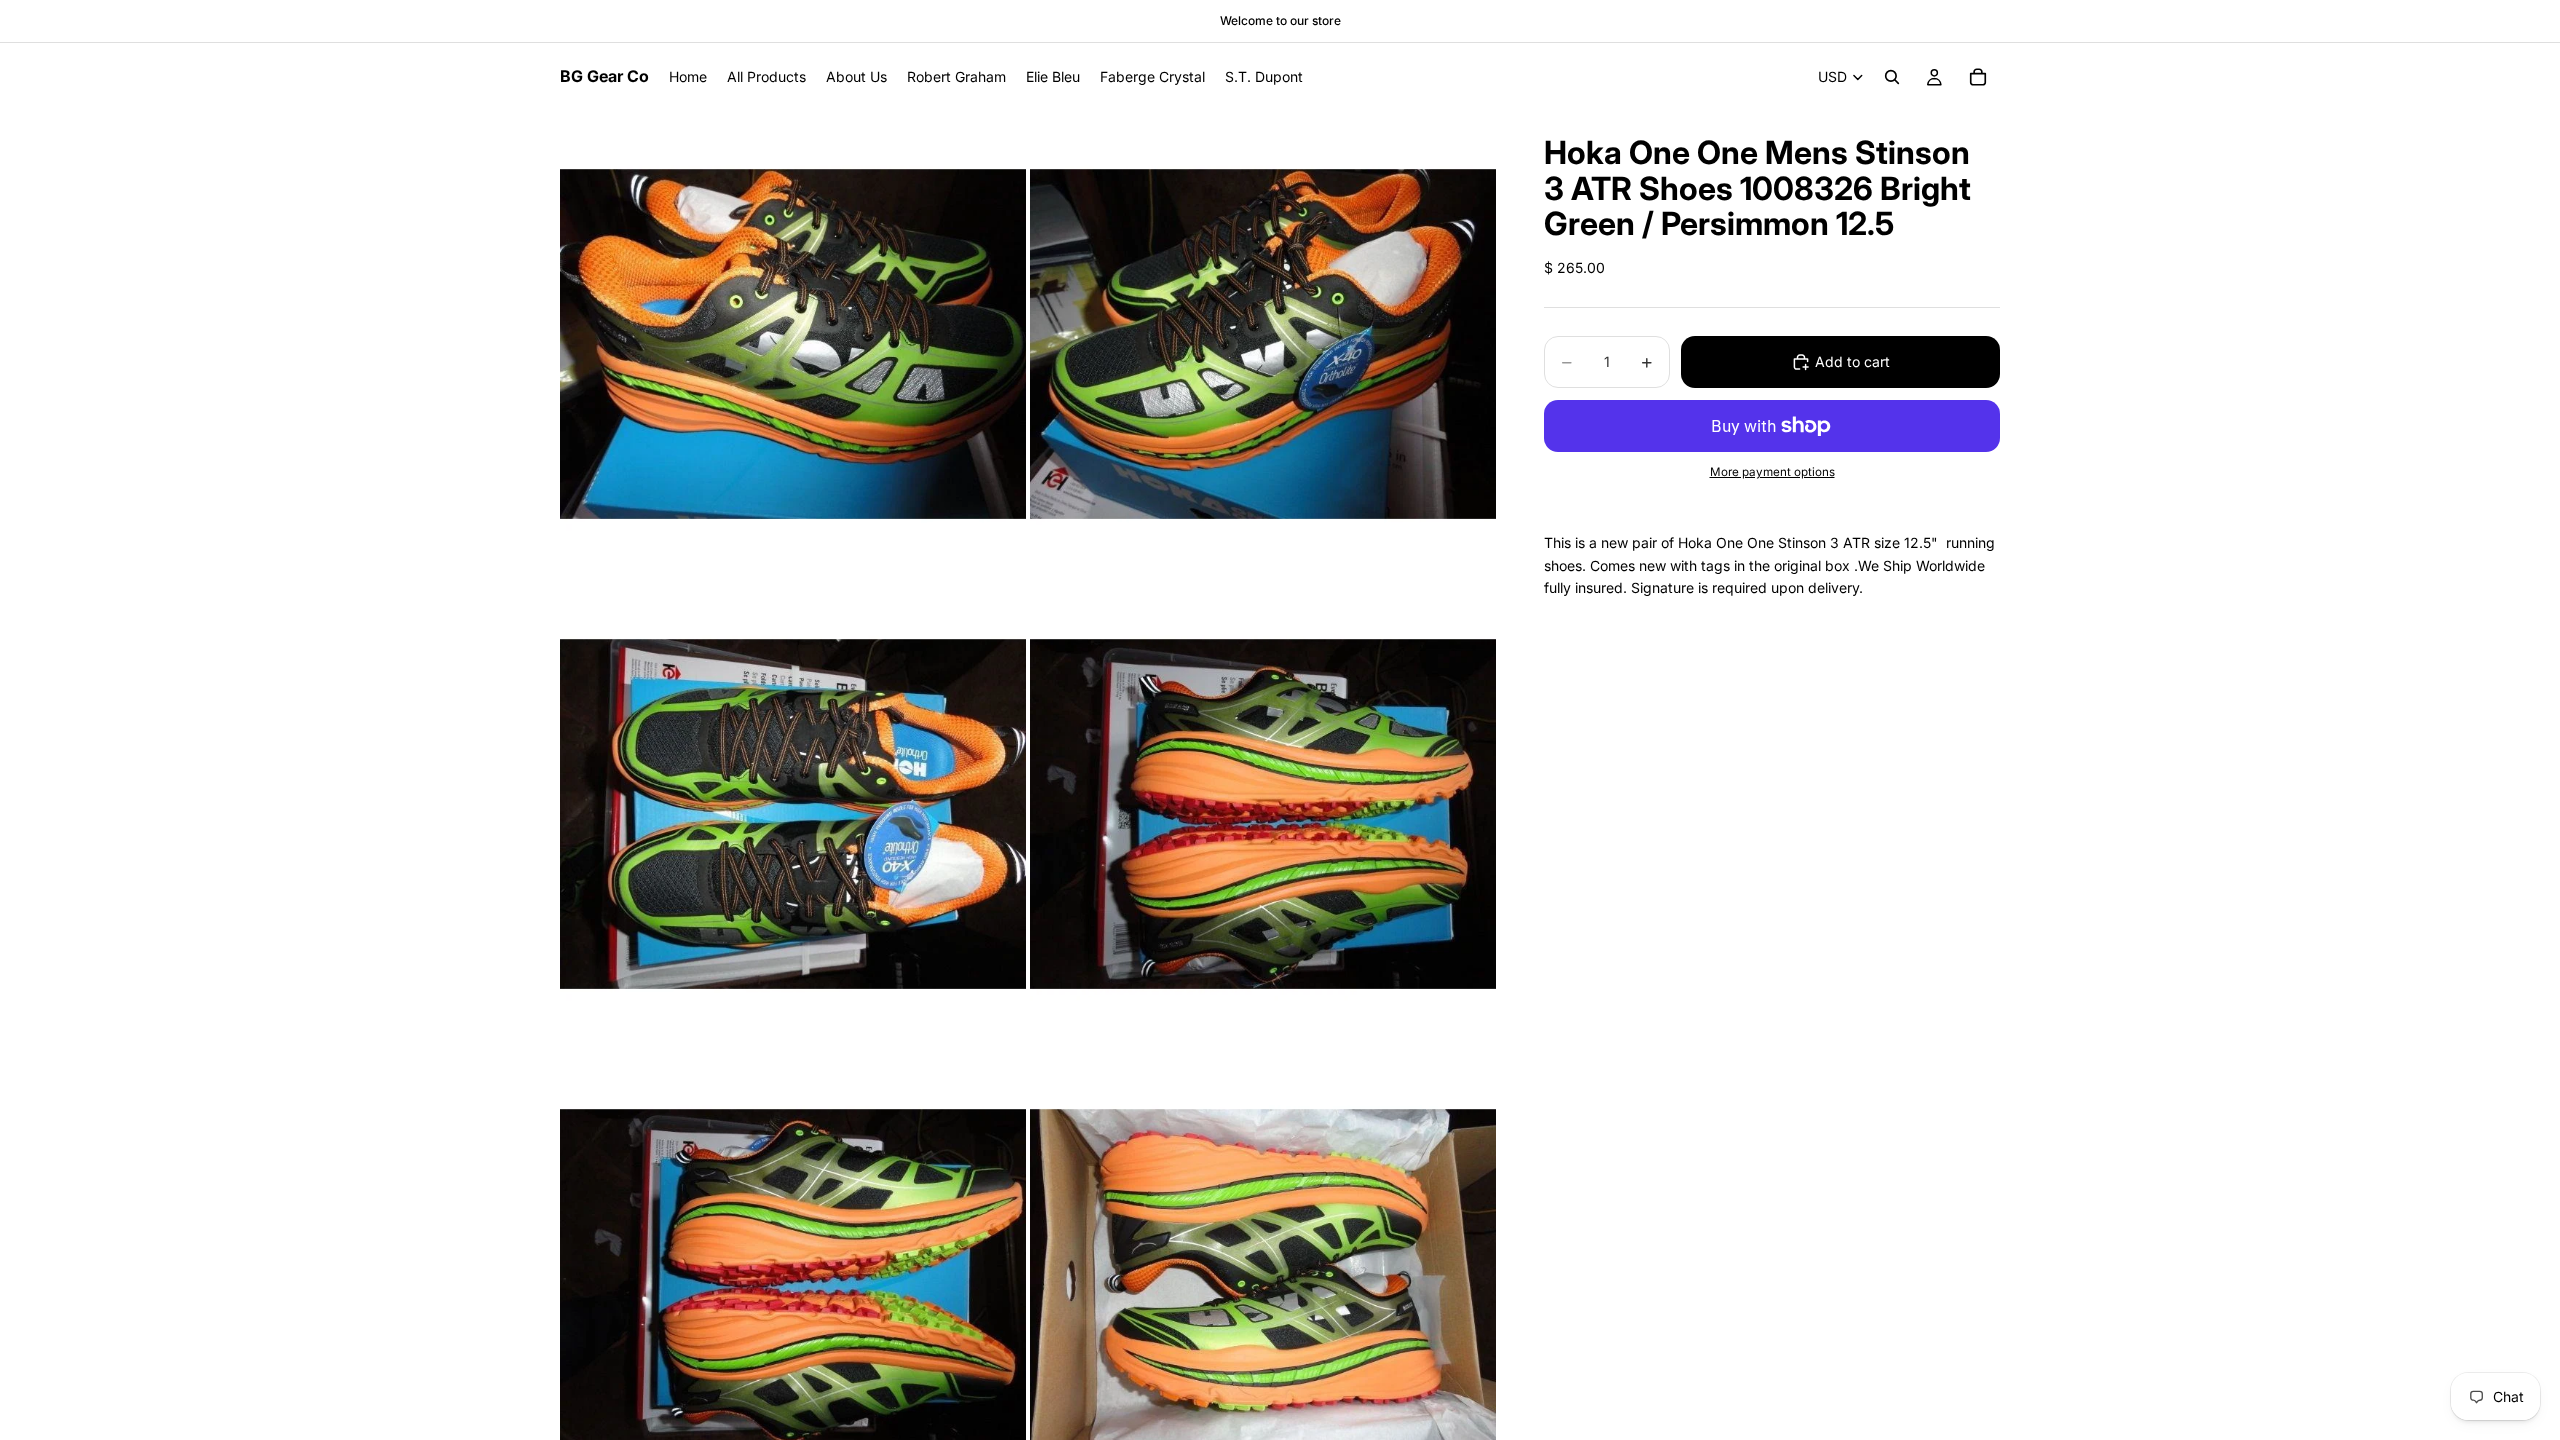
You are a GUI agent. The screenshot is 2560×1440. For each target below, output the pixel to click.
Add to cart (1852, 361)
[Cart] (1978, 77)
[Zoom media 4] (1263, 814)
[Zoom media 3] (793, 814)
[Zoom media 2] (1263, 344)
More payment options (1772, 472)
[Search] (1892, 77)
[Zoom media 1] (793, 344)
